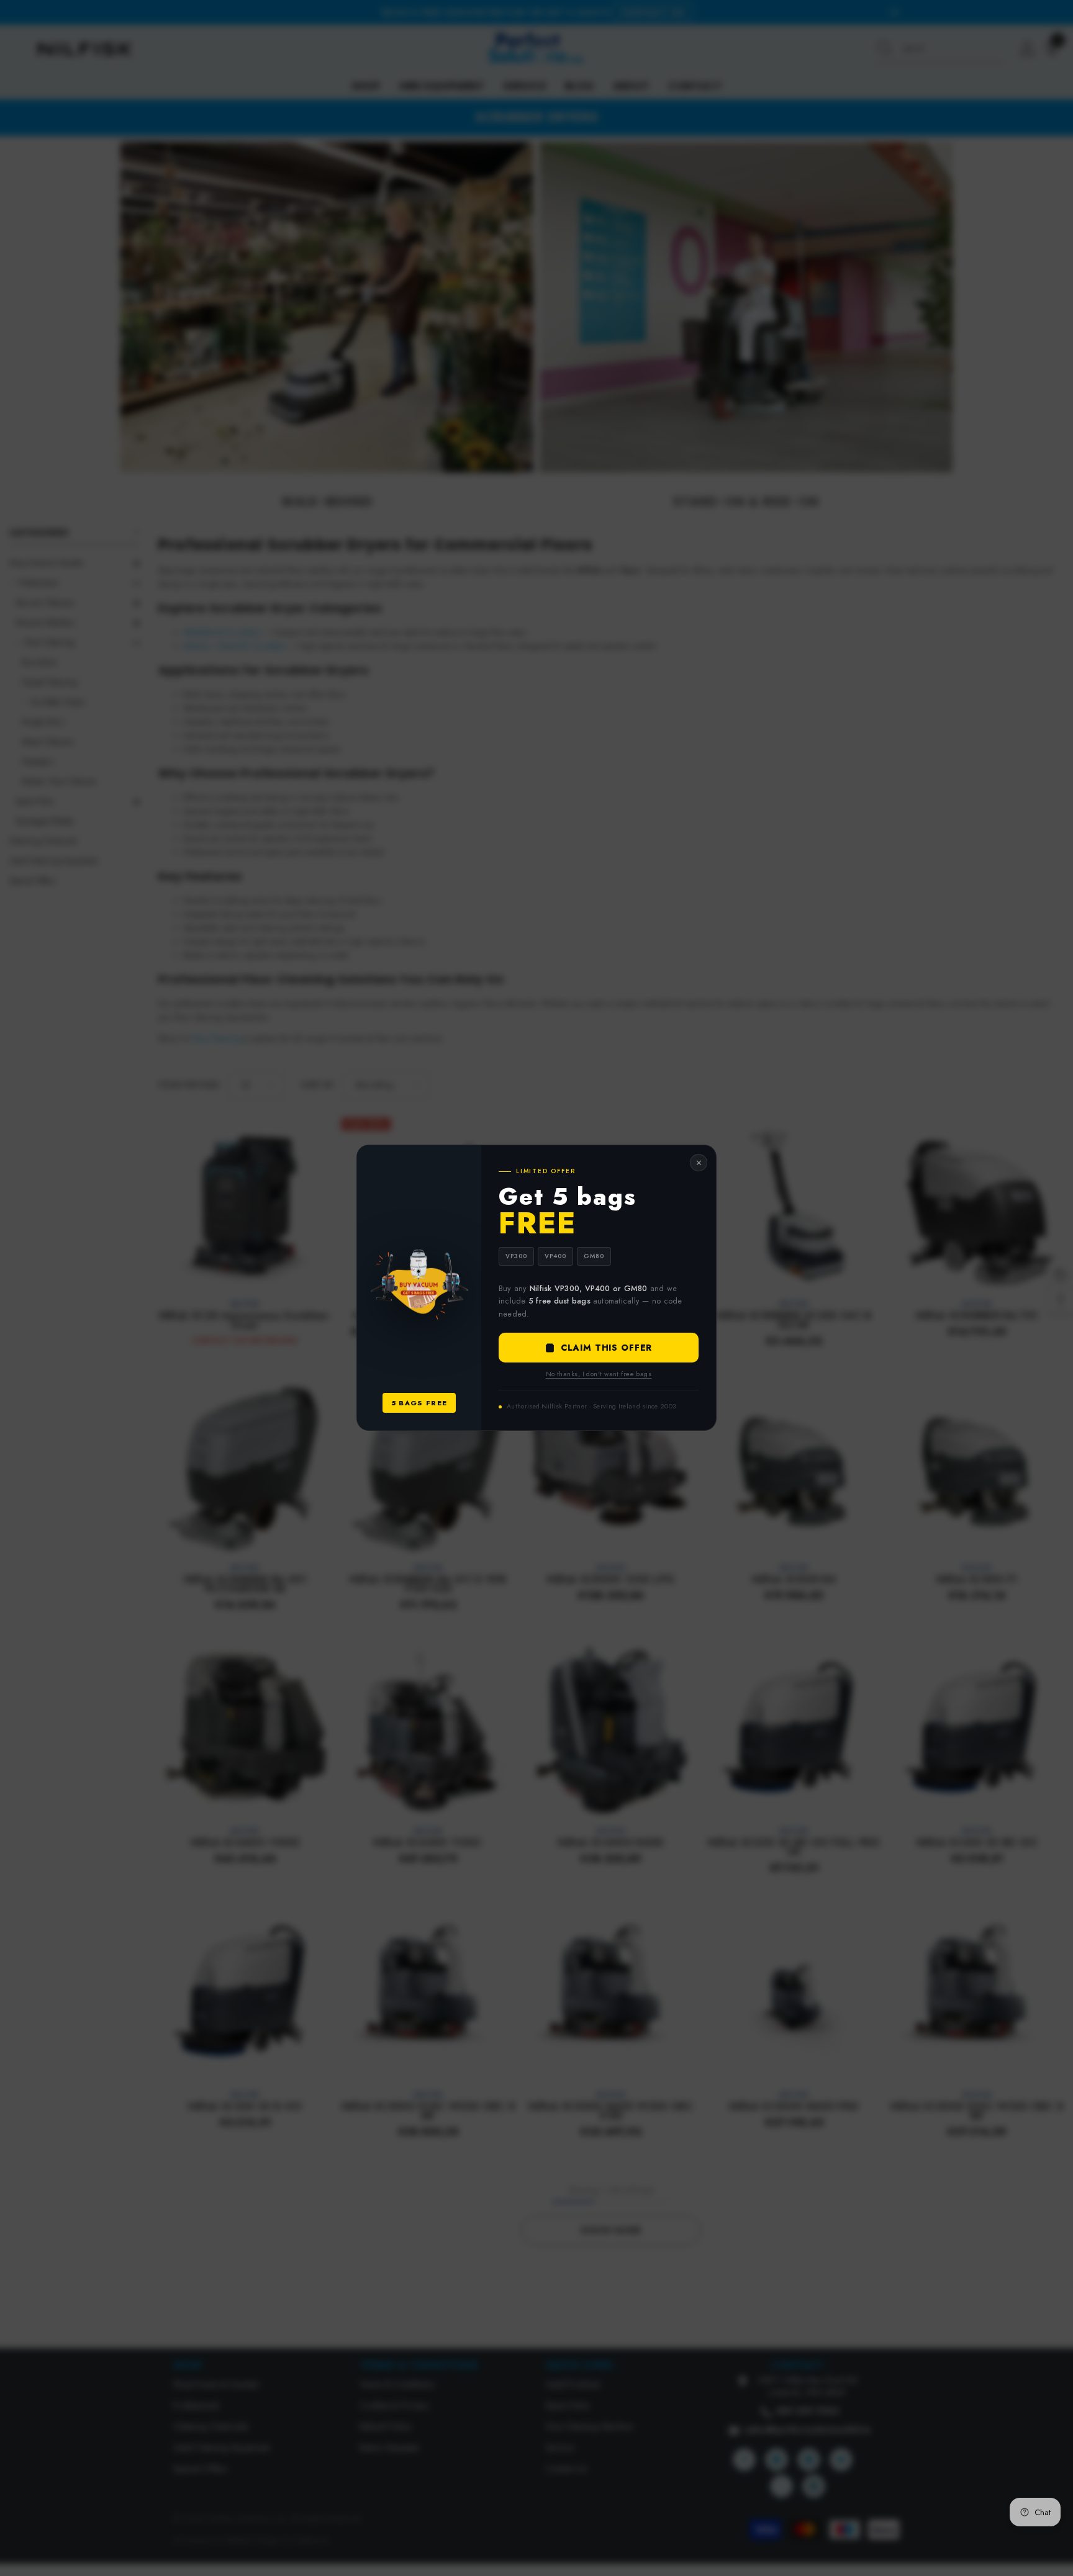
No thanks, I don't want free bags (599, 1374)
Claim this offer (606, 1348)
